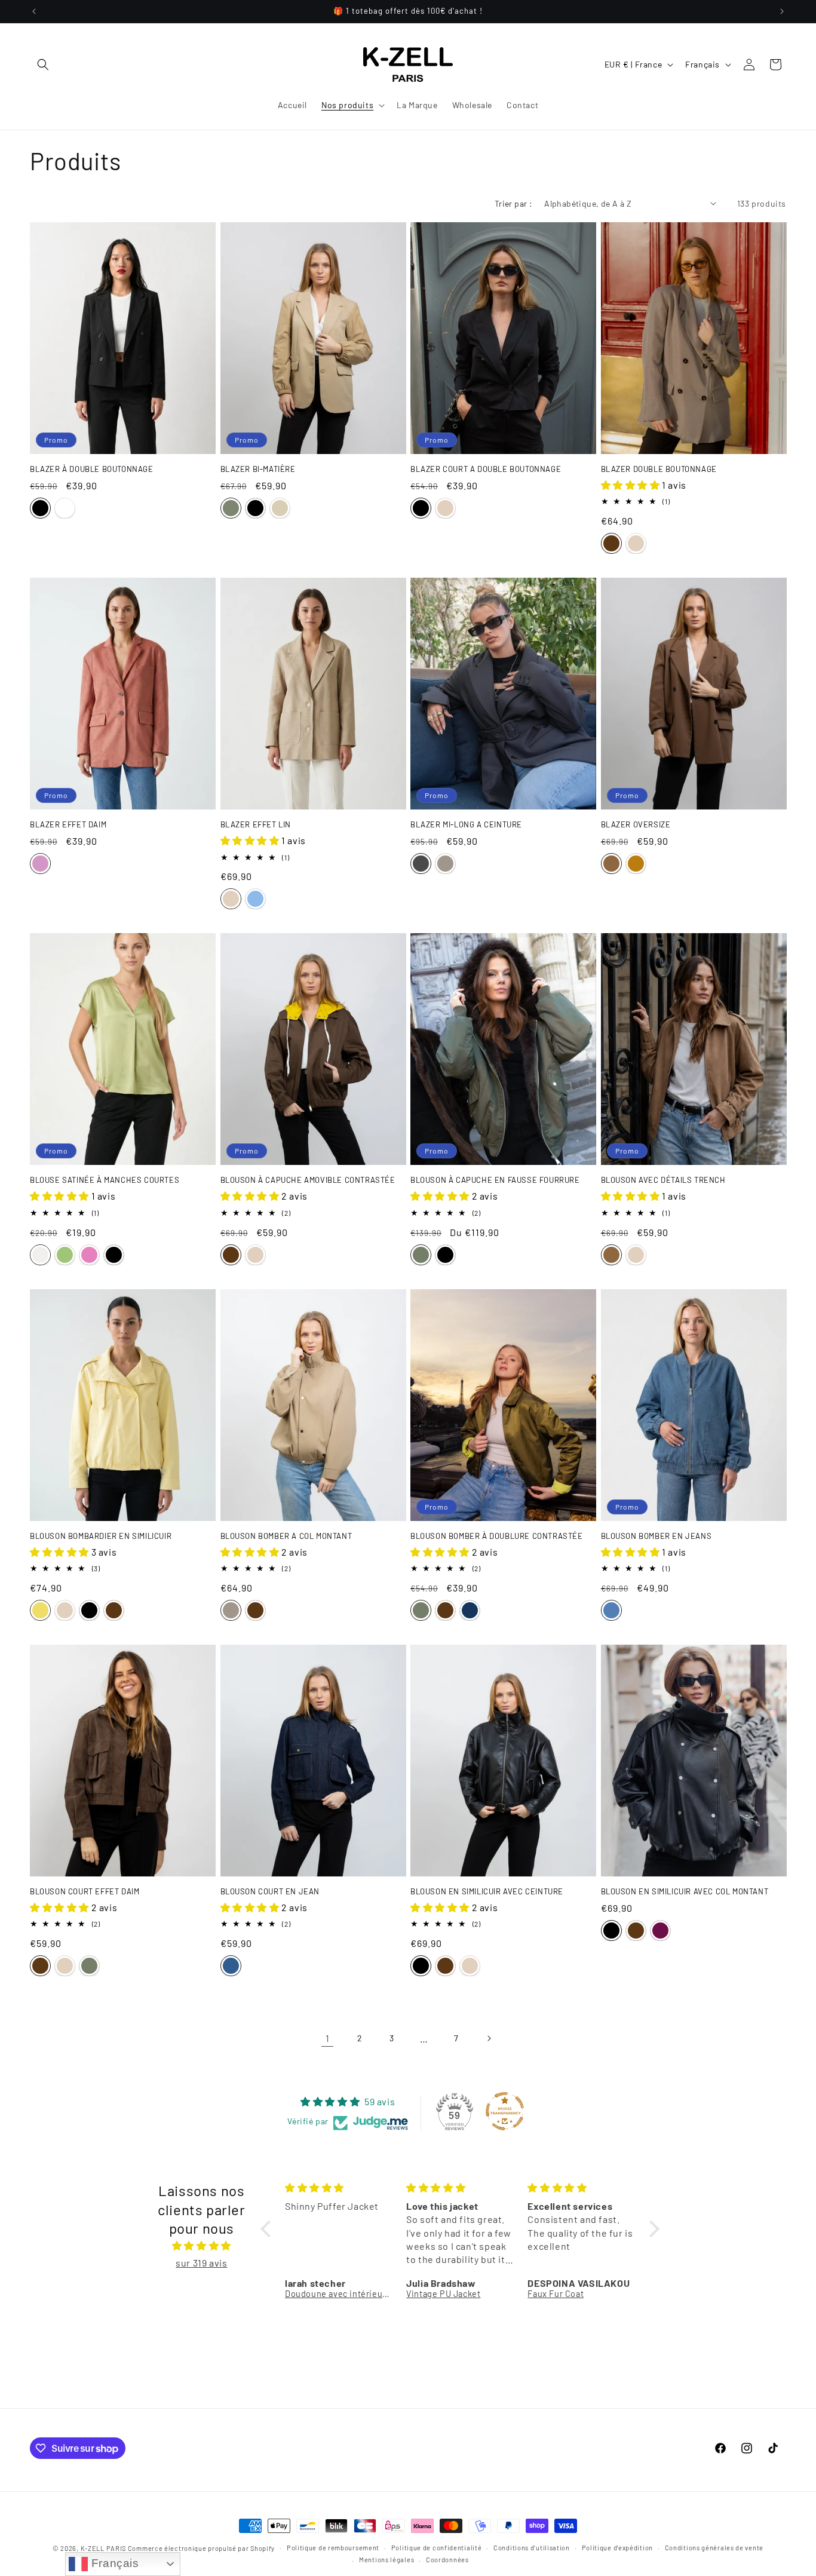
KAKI (231, 508)
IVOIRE (65, 508)
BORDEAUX (660, 1931)
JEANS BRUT (231, 1966)
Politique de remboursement (333, 2548)
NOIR (40, 508)
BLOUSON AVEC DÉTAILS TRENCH (663, 1180)
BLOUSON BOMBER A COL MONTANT (286, 1536)
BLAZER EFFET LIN (256, 824)
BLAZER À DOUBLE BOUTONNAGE (92, 469)
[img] (202, 2246)
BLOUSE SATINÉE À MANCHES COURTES (105, 1180)
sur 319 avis (201, 2263)
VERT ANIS (65, 1255)
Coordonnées (447, 2560)
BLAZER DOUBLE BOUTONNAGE (659, 469)
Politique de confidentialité (437, 2548)
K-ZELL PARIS (103, 2548)
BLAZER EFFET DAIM (68, 824)
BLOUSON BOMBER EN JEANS (657, 1536)
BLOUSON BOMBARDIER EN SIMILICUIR (101, 1536)
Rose (40, 864)
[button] (43, 65)
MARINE (470, 1610)
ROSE (89, 1255)
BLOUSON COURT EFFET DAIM (85, 1891)
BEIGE (280, 508)
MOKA (611, 864)
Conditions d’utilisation (532, 2548)
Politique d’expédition (617, 2548)
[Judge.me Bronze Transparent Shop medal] (505, 2111)
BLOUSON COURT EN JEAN (270, 1891)
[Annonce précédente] (34, 11)
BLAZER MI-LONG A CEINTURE (466, 824)
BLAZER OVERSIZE (636, 824)
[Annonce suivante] (782, 11)
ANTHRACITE (421, 864)
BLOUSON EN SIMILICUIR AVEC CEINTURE (487, 1891)
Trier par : (513, 203)
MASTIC (40, 1255)
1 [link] (328, 2038)
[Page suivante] (489, 2038)
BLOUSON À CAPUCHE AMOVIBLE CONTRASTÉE (308, 1180)
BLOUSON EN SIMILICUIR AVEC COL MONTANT (685, 1891)
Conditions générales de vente (714, 2548)
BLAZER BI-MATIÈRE (258, 469)
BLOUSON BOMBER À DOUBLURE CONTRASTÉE (497, 1536)
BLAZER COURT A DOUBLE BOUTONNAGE (486, 469)
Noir (421, 508)
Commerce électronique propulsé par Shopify (201, 2548)
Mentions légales (386, 2560)
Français (113, 2563)
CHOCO (611, 543)
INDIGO (255, 899)
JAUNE (40, 1610)
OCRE (636, 864)
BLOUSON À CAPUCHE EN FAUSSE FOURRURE (495, 1180)
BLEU (611, 1610)
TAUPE (445, 864)
